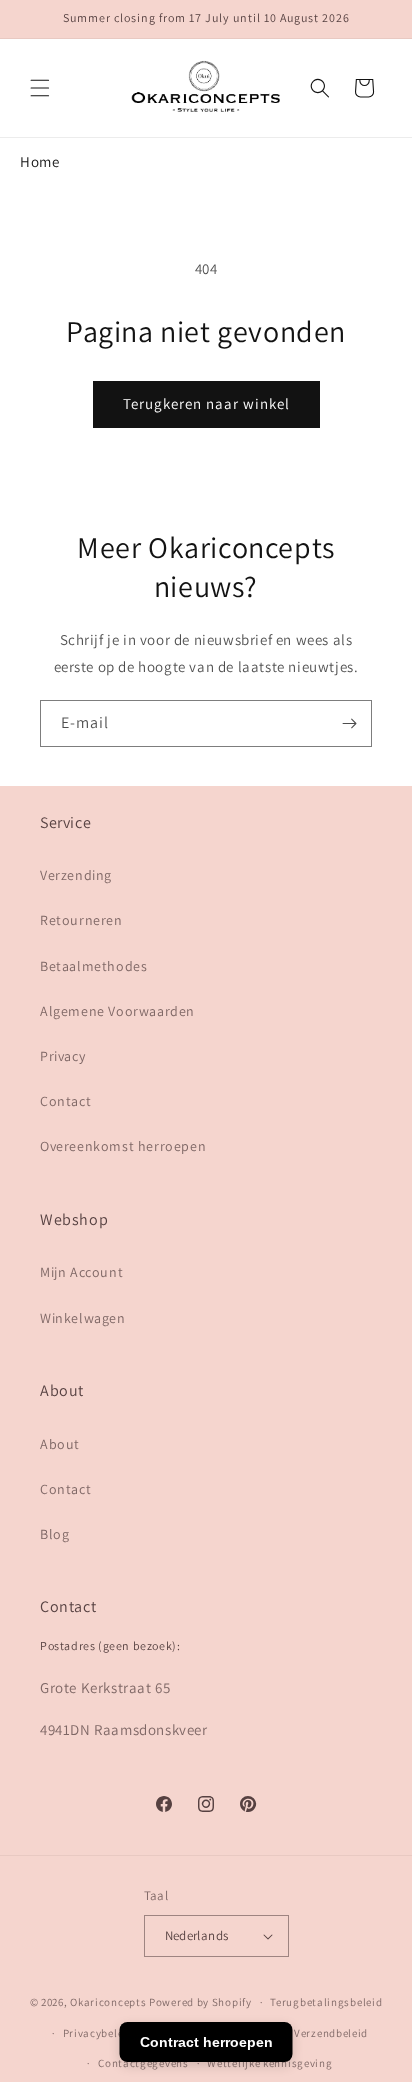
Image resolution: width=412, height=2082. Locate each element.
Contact (65, 1101)
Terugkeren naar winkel (206, 403)
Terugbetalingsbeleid (326, 2002)
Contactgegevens (143, 2063)
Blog (54, 1534)
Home (39, 161)
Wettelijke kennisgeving (269, 2063)
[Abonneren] (349, 723)
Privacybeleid (98, 2033)
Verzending (76, 875)
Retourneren (81, 920)
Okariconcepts (108, 2002)
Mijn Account (81, 1272)
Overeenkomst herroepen (123, 1146)
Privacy (62, 1056)
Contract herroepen (206, 2042)
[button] (40, 88)
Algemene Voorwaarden (117, 1011)
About (60, 1444)
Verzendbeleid (331, 2033)
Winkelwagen (83, 1318)
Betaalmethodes (93, 966)
